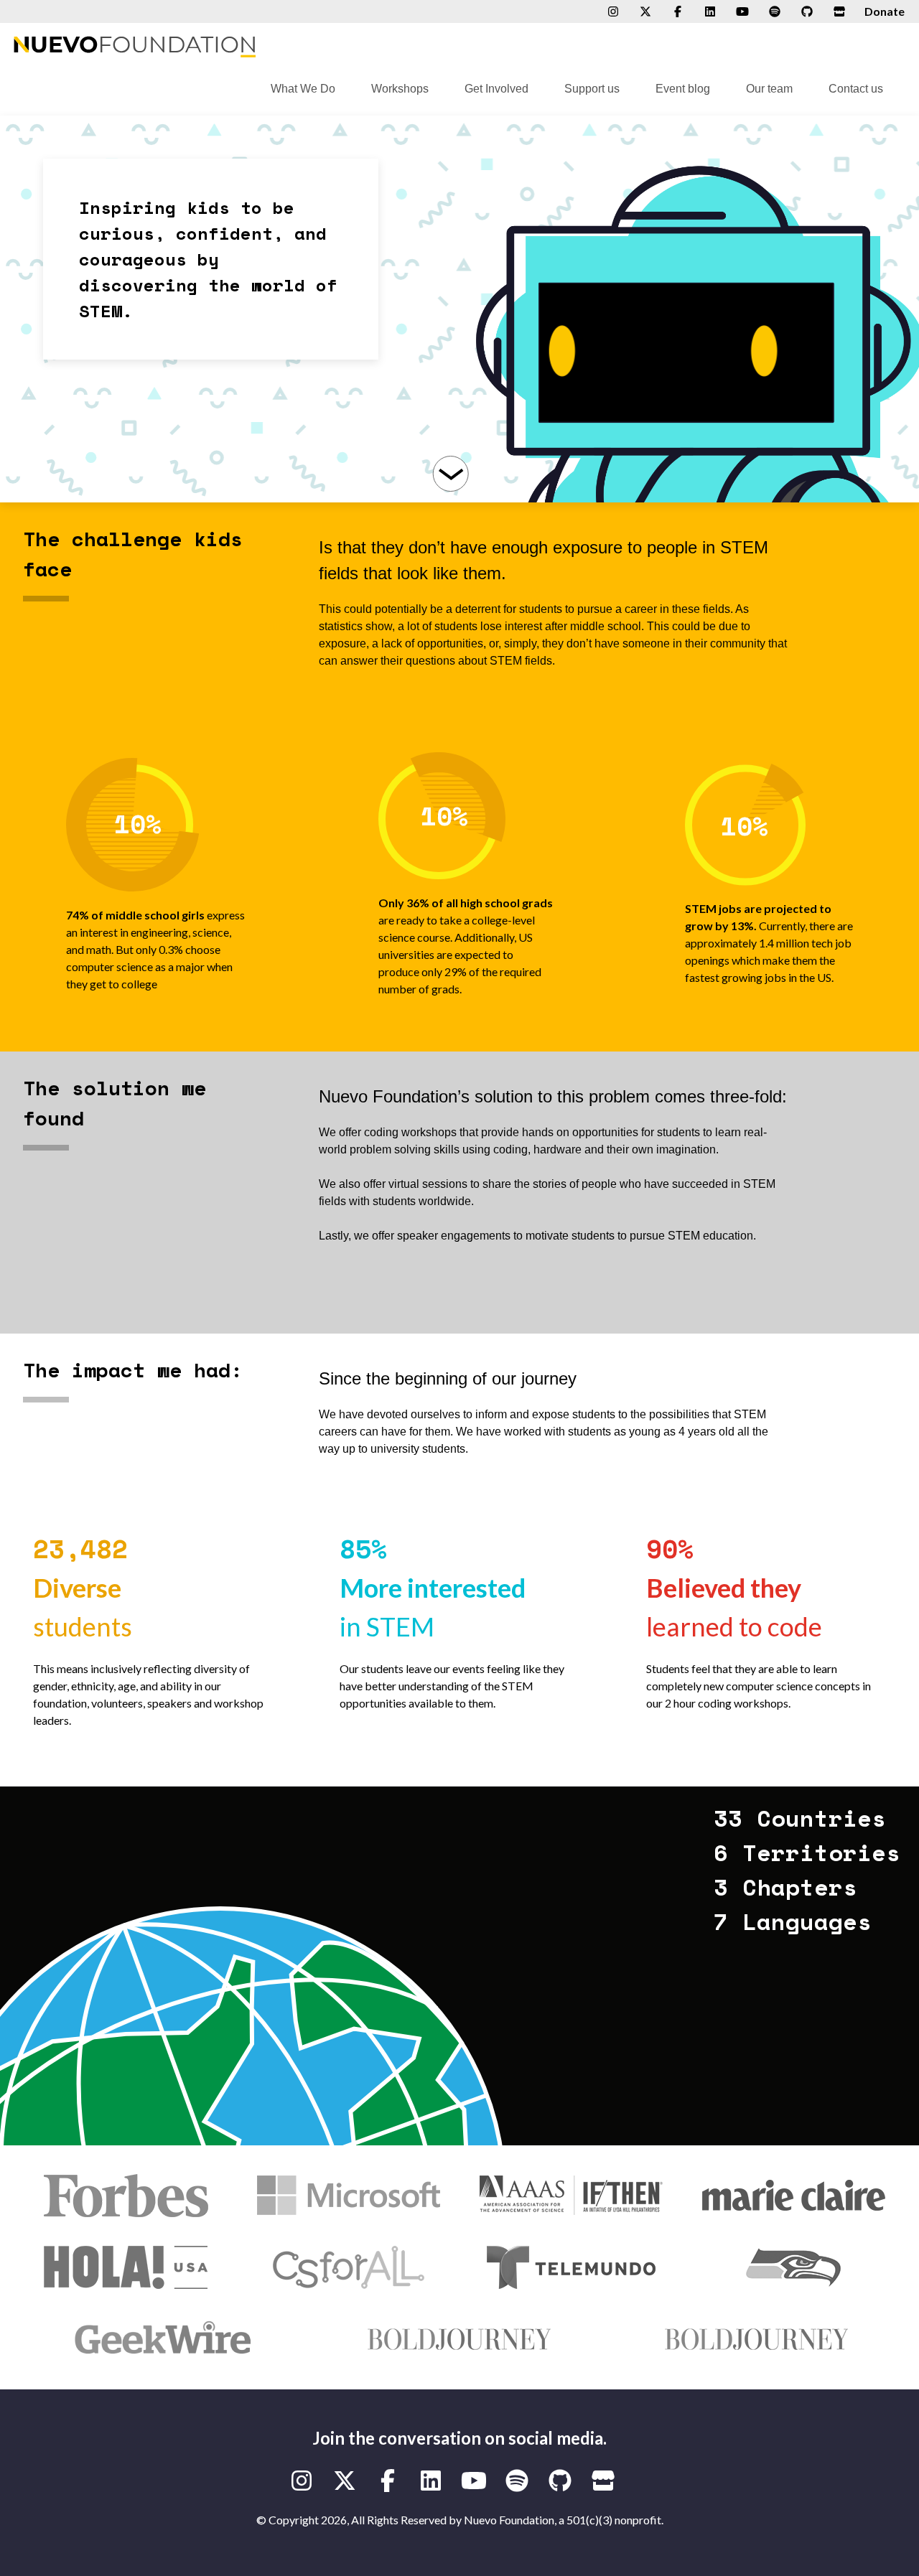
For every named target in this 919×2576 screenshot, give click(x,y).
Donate (885, 11)
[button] (689, 309)
